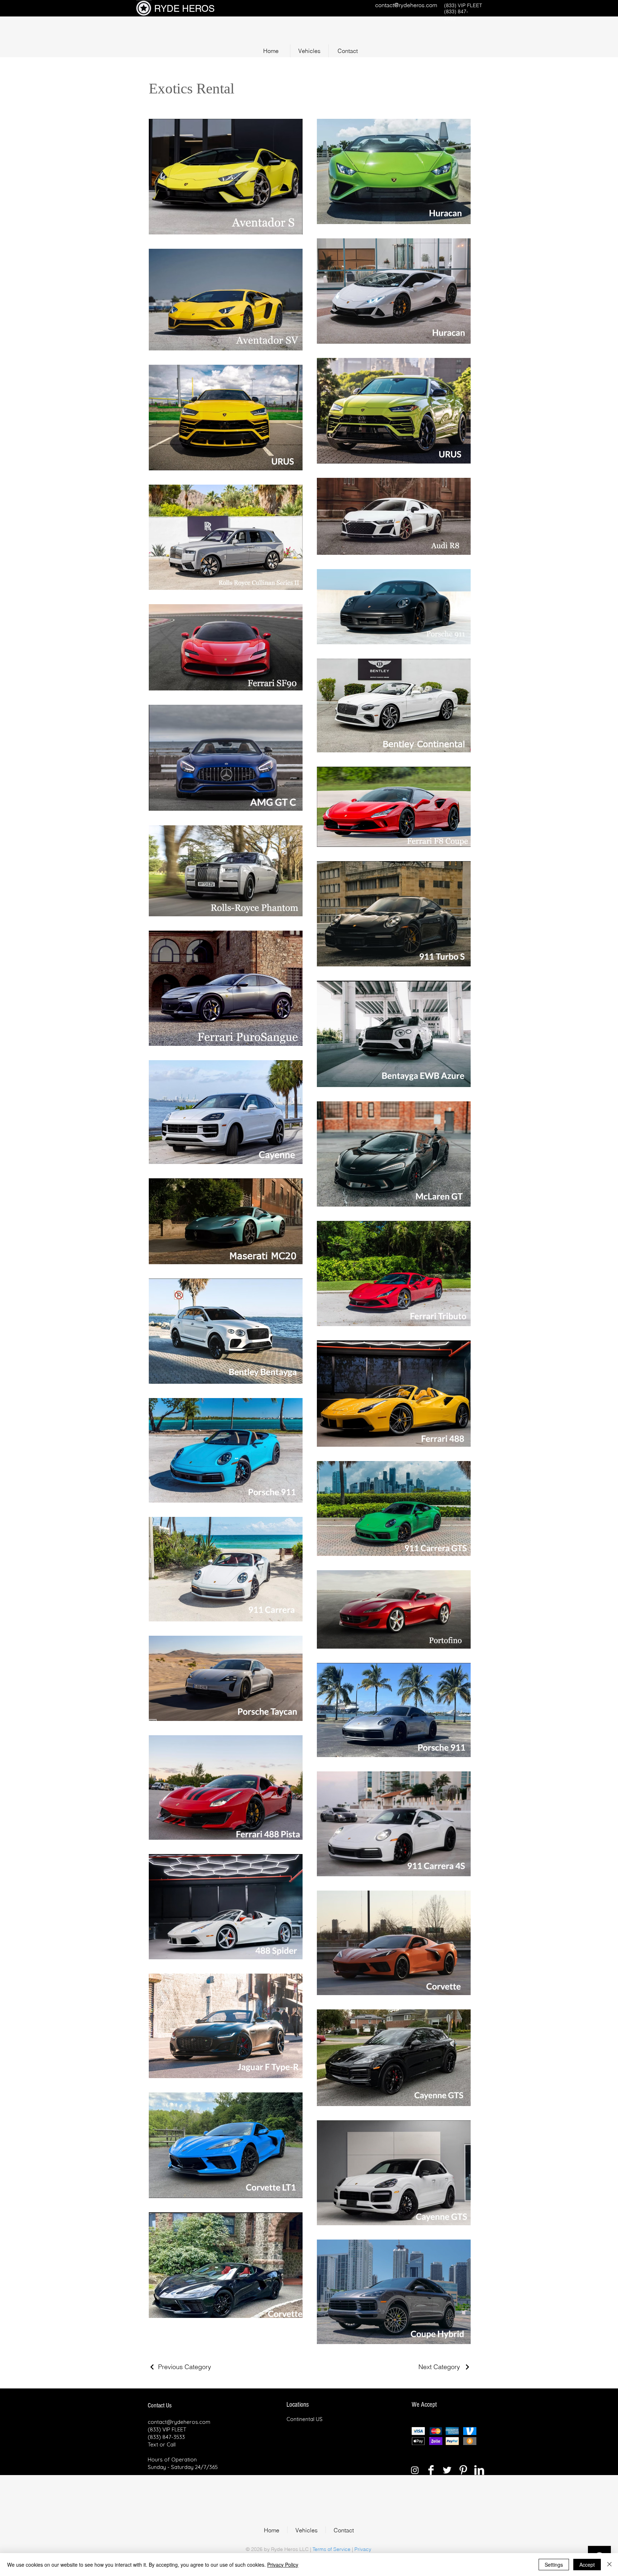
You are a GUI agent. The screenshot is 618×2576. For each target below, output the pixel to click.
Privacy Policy (283, 2565)
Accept (587, 2565)
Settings (554, 2565)
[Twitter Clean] (447, 2470)
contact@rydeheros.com (406, 5)
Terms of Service (332, 2549)
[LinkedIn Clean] (479, 2470)
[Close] (609, 2565)
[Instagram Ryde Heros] (415, 2470)
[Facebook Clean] (431, 2470)
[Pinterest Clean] (463, 2470)
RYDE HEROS (184, 9)
